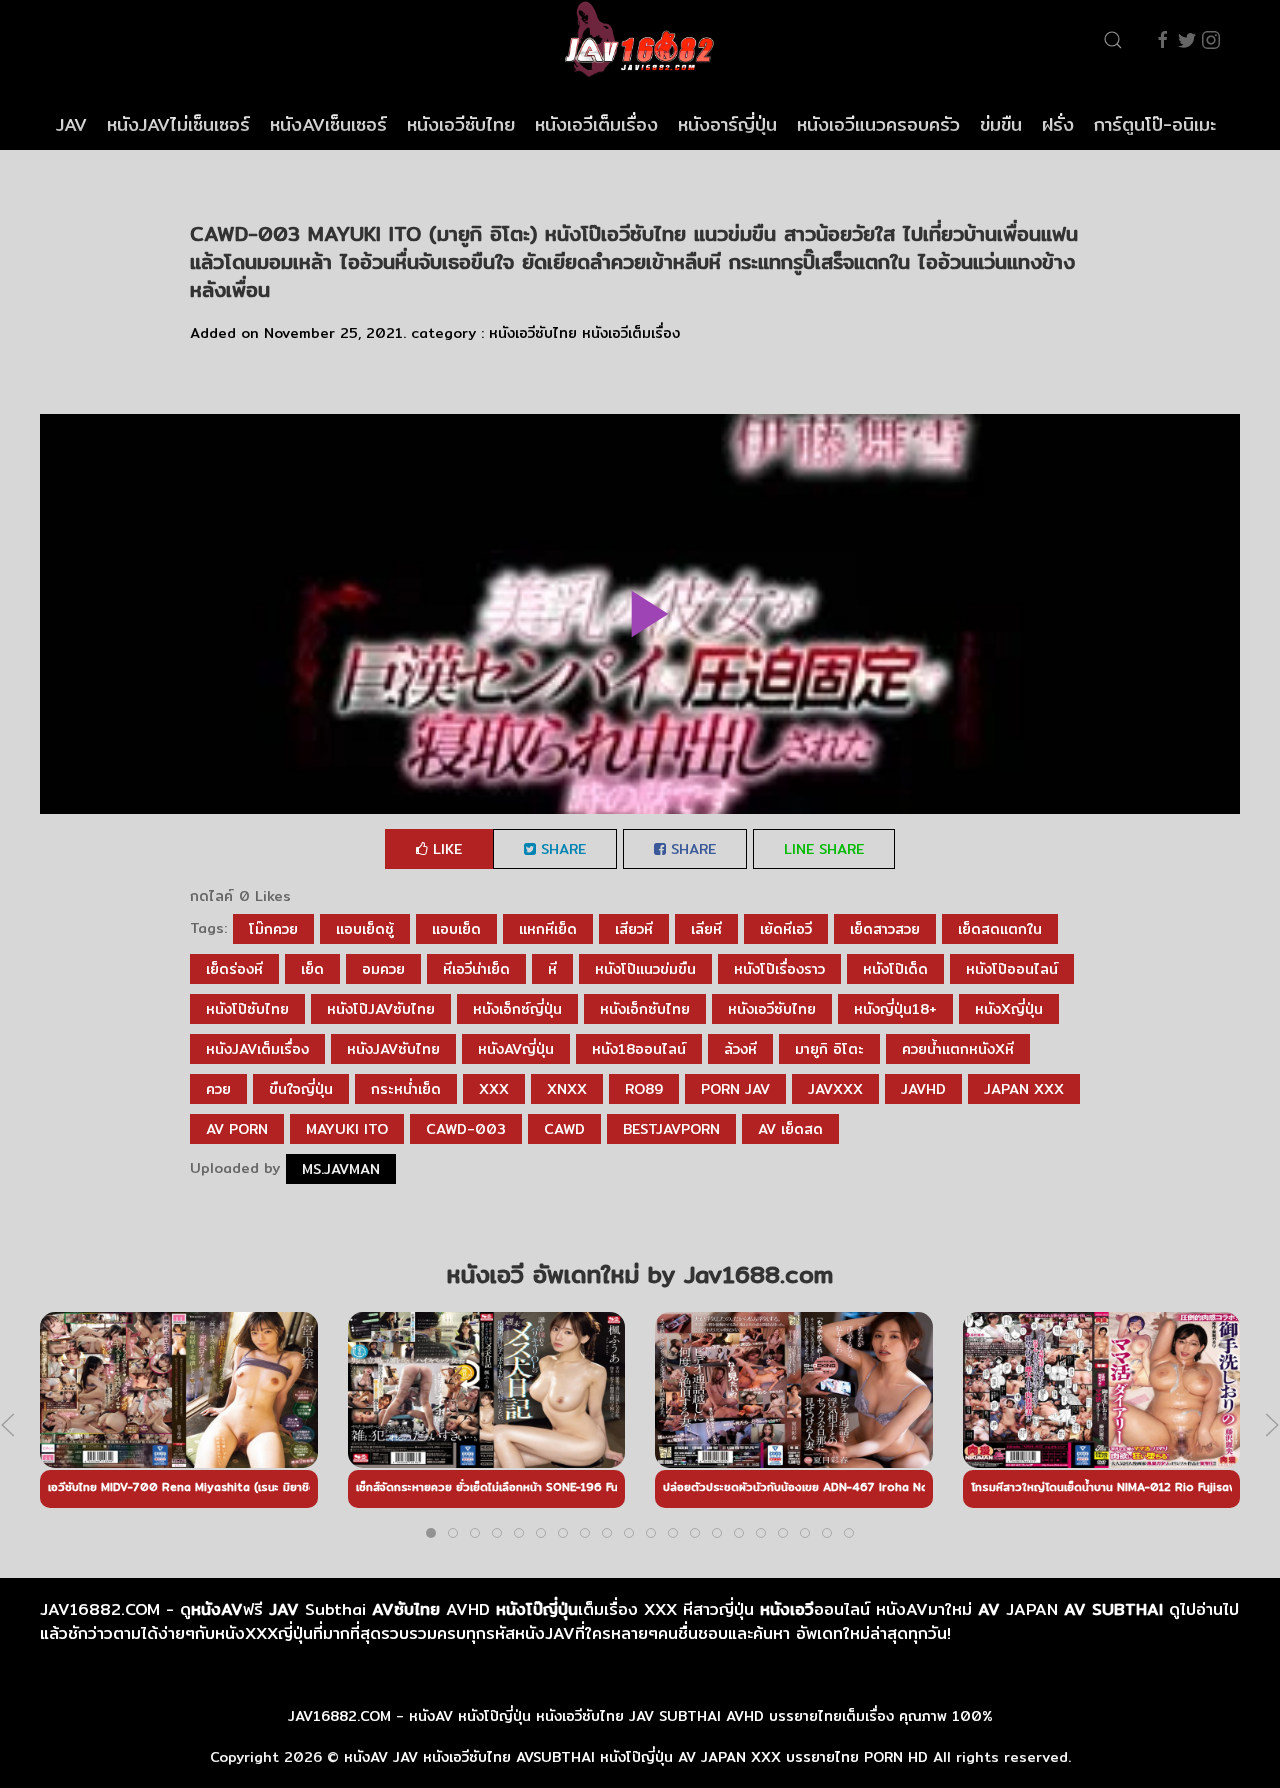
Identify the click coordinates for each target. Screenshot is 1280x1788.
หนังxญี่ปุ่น (1009, 1009)
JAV (71, 124)
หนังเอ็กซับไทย (645, 1009)
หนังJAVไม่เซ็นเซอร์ (178, 124)
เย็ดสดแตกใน (1000, 929)
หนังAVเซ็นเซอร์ (328, 124)
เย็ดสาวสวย (885, 929)
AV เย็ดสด (790, 1129)
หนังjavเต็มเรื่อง (257, 1049)
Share (561, 849)
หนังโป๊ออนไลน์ (1012, 969)
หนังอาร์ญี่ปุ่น (727, 124)
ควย (218, 1089)
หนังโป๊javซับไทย (381, 1009)
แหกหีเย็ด (548, 929)
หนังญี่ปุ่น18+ (895, 1009)
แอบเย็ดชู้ (365, 929)
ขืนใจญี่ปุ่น (301, 1089)
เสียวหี (634, 929)
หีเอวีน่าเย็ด (476, 969)
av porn (237, 1129)
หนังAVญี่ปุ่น (516, 1049)
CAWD (564, 1129)
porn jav (735, 1089)
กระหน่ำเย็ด (406, 1089)
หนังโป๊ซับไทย (247, 1009)
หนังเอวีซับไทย (461, 124)
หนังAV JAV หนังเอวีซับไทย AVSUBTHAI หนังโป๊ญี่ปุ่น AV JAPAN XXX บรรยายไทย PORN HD (636, 1757)
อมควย (383, 969)
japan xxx (1024, 1089)
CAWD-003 (466, 1129)
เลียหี (706, 929)
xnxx (567, 1089)
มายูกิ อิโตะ (829, 1049)
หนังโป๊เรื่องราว (779, 969)
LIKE (445, 849)
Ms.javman (341, 1169)
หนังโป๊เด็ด (895, 969)
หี (552, 969)
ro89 (644, 1089)
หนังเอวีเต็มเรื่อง (596, 124)
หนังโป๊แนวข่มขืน (645, 969)
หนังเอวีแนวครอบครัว (878, 124)
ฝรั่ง (1058, 124)
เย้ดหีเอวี (786, 929)
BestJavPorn (671, 1129)
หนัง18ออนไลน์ (639, 1049)
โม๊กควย (273, 929)
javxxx (835, 1089)
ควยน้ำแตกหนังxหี (958, 1049)
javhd (923, 1089)
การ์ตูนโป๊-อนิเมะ (1155, 124)
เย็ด (312, 969)
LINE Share (824, 849)
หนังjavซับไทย (393, 1049)
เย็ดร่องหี (234, 969)
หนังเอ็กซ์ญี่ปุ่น (517, 1009)
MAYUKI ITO (347, 1129)
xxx (494, 1089)
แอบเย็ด (456, 929)
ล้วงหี (740, 1049)
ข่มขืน (1001, 124)
